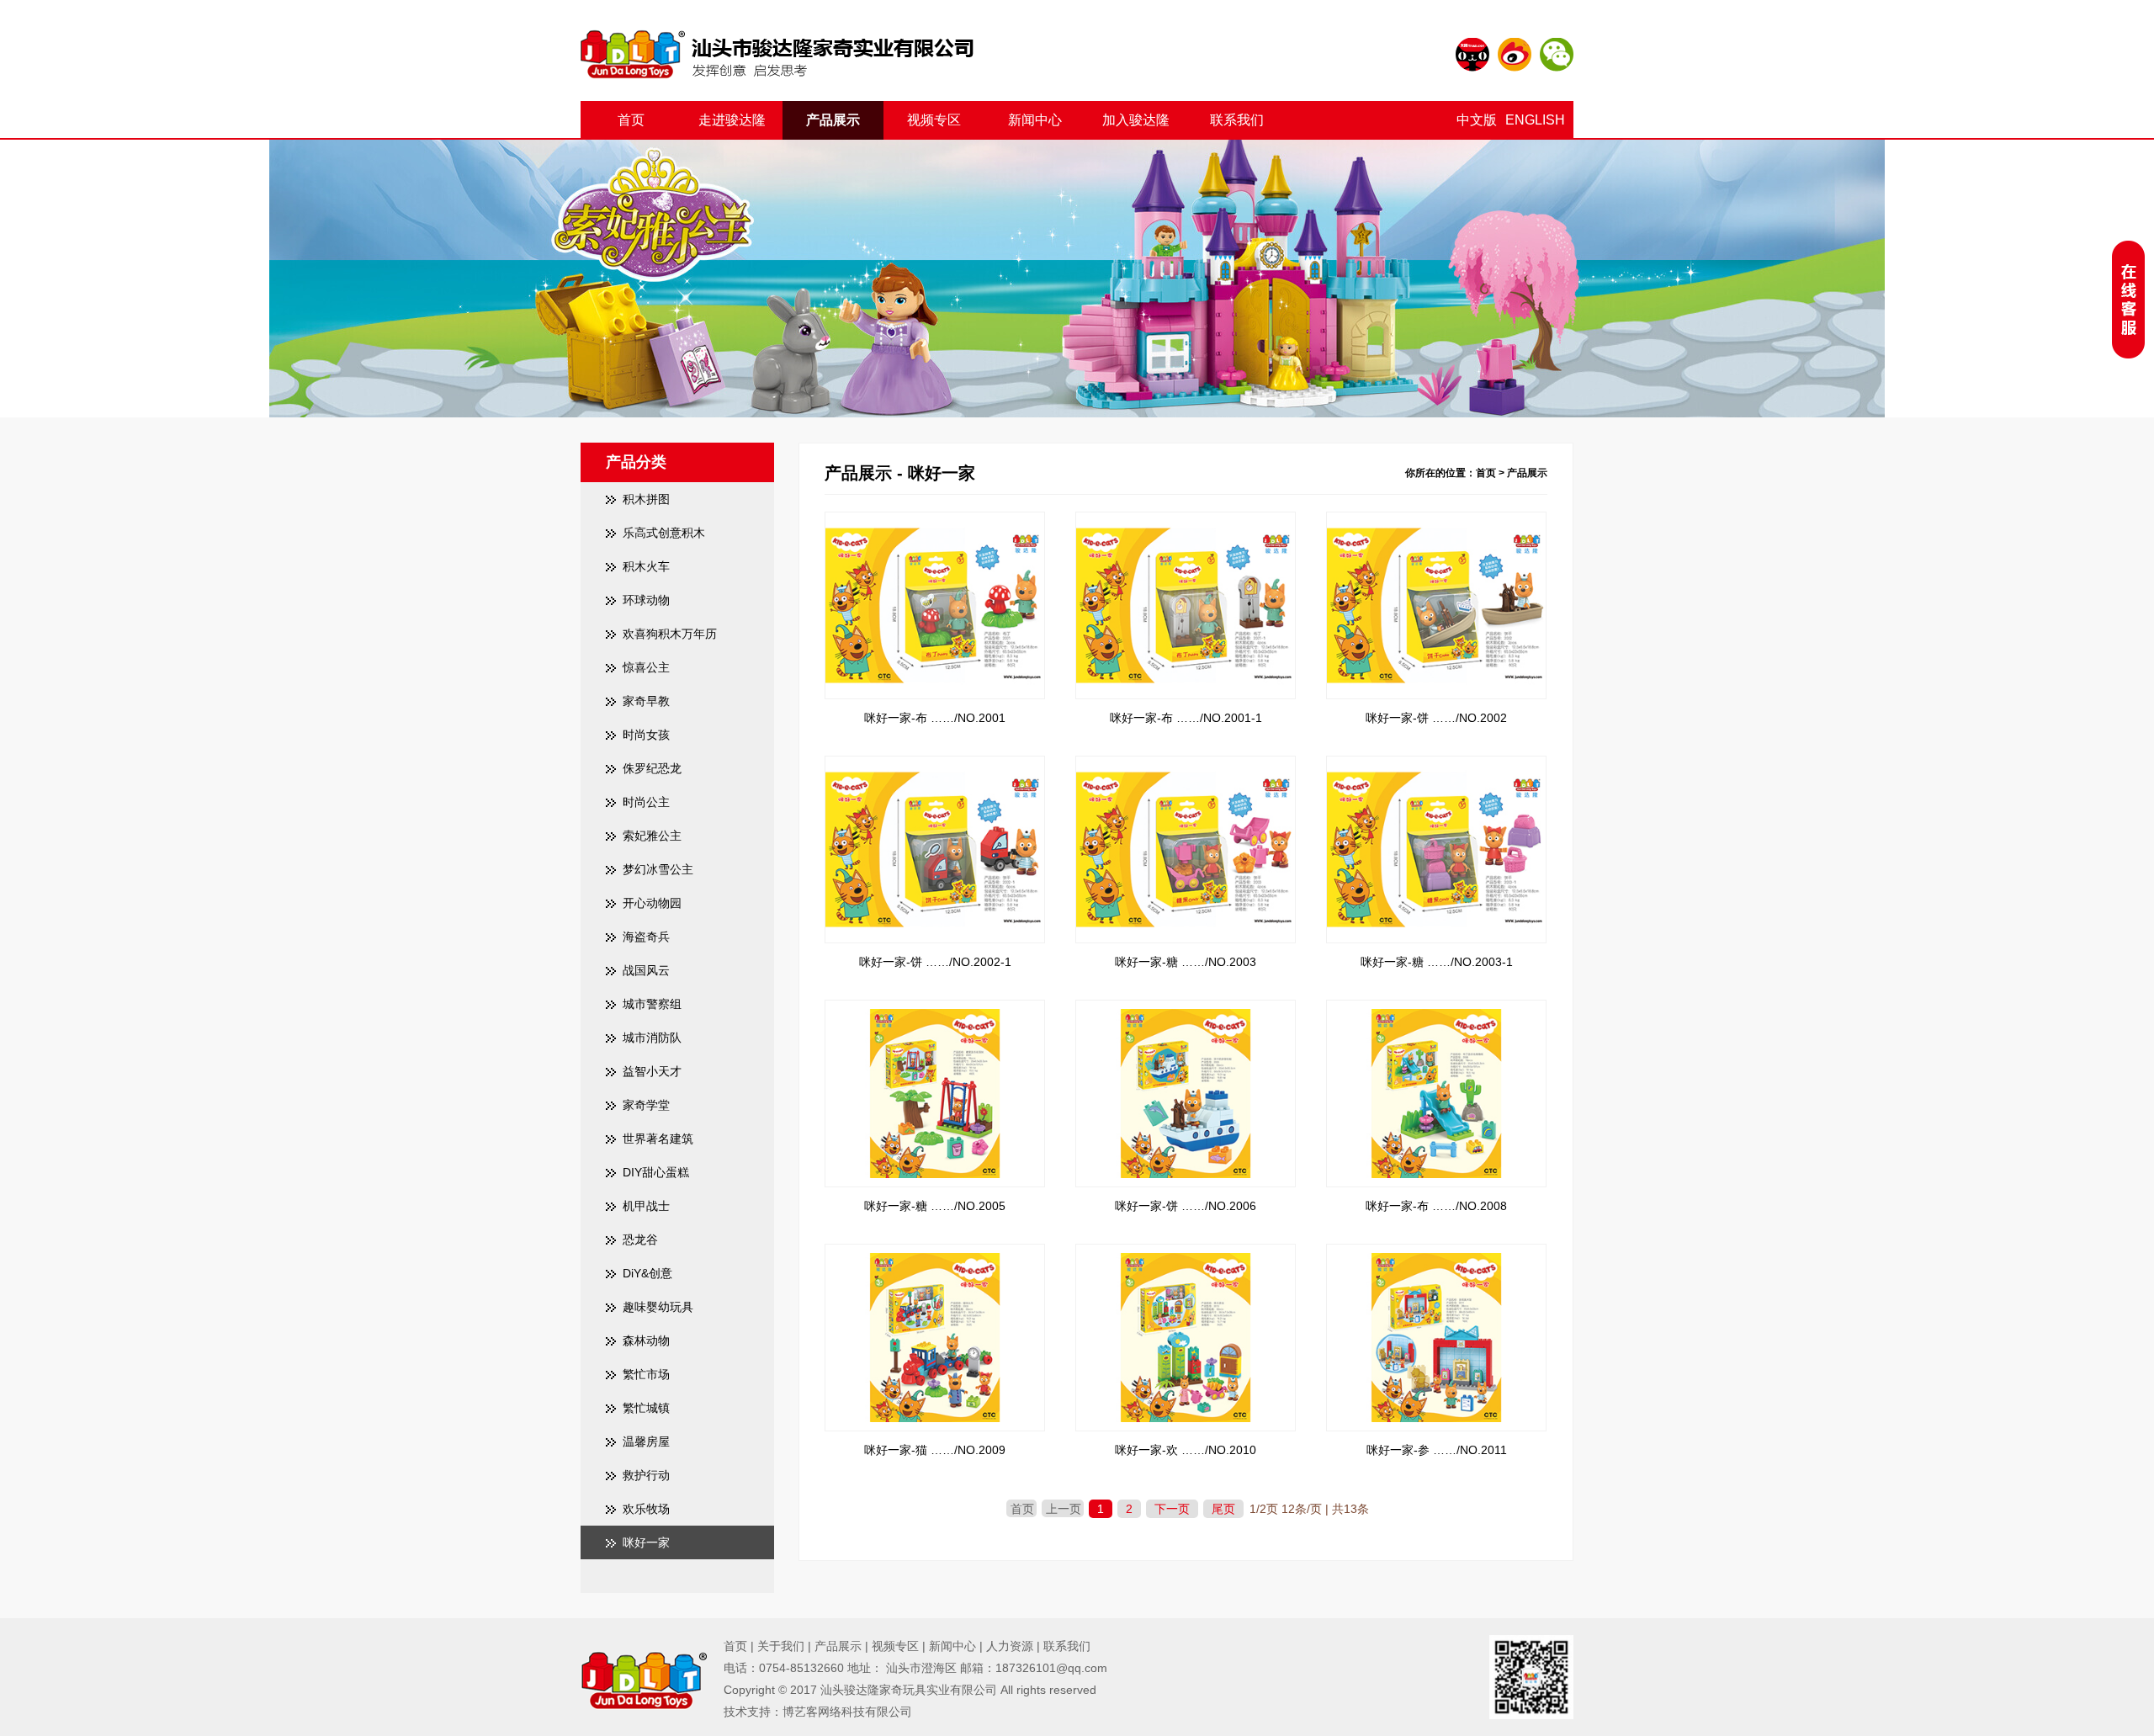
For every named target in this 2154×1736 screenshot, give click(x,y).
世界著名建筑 (658, 1139)
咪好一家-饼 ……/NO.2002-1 (935, 962)
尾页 (1223, 1509)
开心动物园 (652, 903)
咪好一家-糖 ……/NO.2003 (1186, 962)
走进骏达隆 (732, 120)
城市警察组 (652, 1004)
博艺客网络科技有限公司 (847, 1712)
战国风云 (646, 970)
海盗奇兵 (646, 937)
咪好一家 (646, 1542)
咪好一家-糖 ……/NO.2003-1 (1437, 962)
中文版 (1477, 120)
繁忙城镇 (646, 1408)
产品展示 (833, 120)
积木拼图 (646, 499)
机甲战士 (646, 1206)
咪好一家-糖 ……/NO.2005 (935, 1206)
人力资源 (1010, 1646)
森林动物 (646, 1340)
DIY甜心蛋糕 (656, 1172)
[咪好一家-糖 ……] (1186, 772)
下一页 (1172, 1509)
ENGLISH (1535, 120)
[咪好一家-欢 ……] (1186, 1261)
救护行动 (646, 1475)
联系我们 (1237, 120)
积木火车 (646, 566)
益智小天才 (652, 1071)
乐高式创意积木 (664, 533)
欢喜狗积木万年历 (670, 634)
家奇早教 (646, 701)
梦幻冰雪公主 (658, 869)
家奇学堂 (646, 1105)
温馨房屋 (646, 1441)
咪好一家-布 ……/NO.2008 (1436, 1206)
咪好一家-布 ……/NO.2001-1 (1186, 718)
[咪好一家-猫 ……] (935, 1261)
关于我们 (781, 1646)
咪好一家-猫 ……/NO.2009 (935, 1450)
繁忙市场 (646, 1374)
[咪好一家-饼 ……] (1436, 528)
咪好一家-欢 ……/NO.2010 (1186, 1450)
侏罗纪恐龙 (652, 768)
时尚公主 (646, 802)
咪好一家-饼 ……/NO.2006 (1186, 1206)
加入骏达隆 (1136, 120)
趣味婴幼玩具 (658, 1307)
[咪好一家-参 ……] (1436, 1261)
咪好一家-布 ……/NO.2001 (935, 718)
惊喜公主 (646, 667)
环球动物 (646, 600)
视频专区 (934, 120)
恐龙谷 (640, 1240)
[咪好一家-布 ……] (935, 528)
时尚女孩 (646, 735)
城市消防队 (652, 1038)
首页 (631, 120)
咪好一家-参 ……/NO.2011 (1437, 1450)
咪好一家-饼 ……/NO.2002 (1436, 718)
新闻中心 (1035, 120)
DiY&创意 (647, 1273)
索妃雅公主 (652, 836)
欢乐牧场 (646, 1509)
